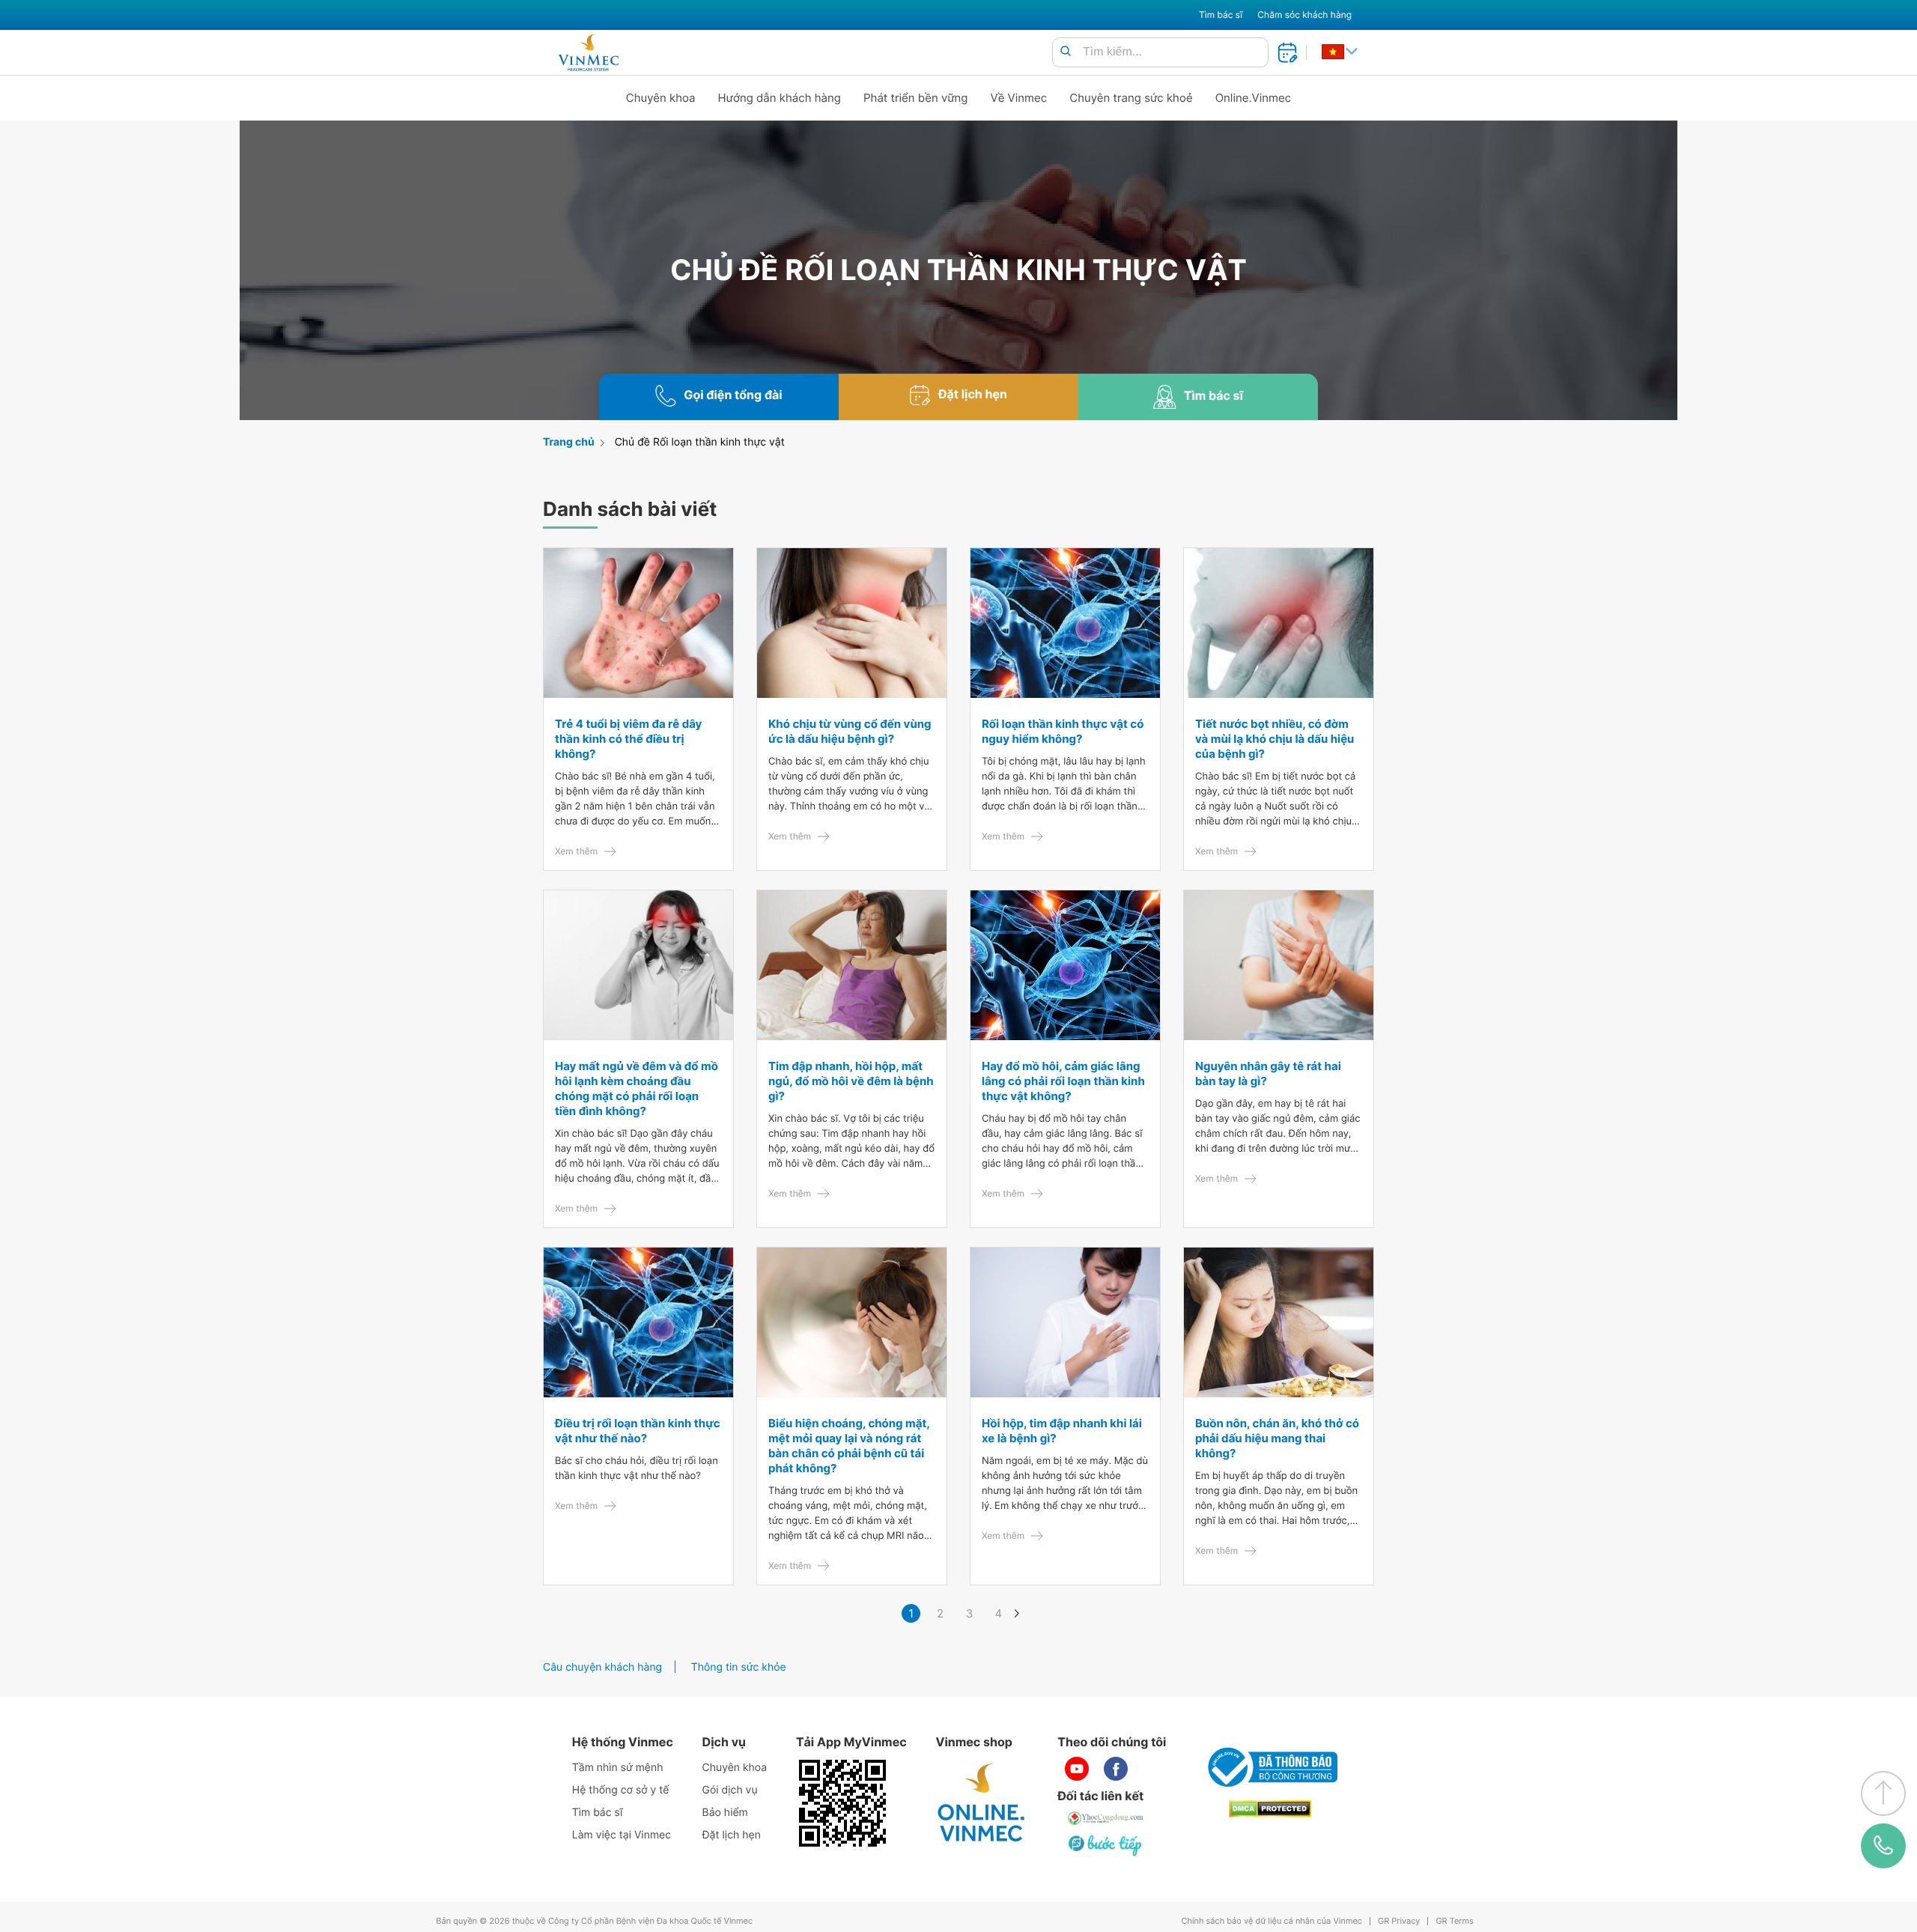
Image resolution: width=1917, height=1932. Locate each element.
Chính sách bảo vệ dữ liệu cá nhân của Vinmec (1272, 1921)
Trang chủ (569, 442)
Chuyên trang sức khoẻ (1131, 98)
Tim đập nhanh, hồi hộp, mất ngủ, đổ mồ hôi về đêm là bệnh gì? (851, 1081)
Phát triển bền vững (916, 98)
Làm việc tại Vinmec (622, 1835)
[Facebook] (1116, 1769)
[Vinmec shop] (982, 1803)
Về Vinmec (1019, 98)
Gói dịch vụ (730, 1790)
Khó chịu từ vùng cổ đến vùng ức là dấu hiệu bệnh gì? (850, 731)
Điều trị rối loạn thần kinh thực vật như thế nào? (638, 1431)
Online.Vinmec (1254, 98)
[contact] (1884, 1846)
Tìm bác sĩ (1221, 15)
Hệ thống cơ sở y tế (621, 1790)
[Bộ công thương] (1270, 1767)
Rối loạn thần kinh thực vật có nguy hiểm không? (1063, 731)
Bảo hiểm (725, 1813)
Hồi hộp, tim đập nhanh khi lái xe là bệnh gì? (1062, 1431)
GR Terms (1454, 1921)
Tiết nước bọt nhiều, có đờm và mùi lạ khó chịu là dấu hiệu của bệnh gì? (1275, 739)
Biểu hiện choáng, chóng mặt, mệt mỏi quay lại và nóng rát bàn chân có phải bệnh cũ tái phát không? (849, 1446)
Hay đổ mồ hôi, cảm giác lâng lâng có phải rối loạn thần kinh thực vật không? (1063, 1081)
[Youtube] (1077, 1769)
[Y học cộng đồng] (1106, 1818)
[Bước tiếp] (1106, 1845)
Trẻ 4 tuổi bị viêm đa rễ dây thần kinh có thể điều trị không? (628, 739)
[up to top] (1883, 1793)
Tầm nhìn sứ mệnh (618, 1768)
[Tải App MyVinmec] (842, 1803)
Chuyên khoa (661, 98)
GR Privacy (1399, 1921)
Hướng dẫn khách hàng (780, 98)
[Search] (1066, 52)
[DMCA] (1270, 1809)
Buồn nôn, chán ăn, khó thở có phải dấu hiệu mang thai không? (1277, 1438)
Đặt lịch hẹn (732, 1835)
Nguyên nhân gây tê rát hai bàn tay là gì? (1268, 1073)
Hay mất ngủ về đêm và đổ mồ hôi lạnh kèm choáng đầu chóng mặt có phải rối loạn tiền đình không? (637, 1088)
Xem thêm (576, 851)
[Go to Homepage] (588, 52)
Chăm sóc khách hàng (1304, 15)
